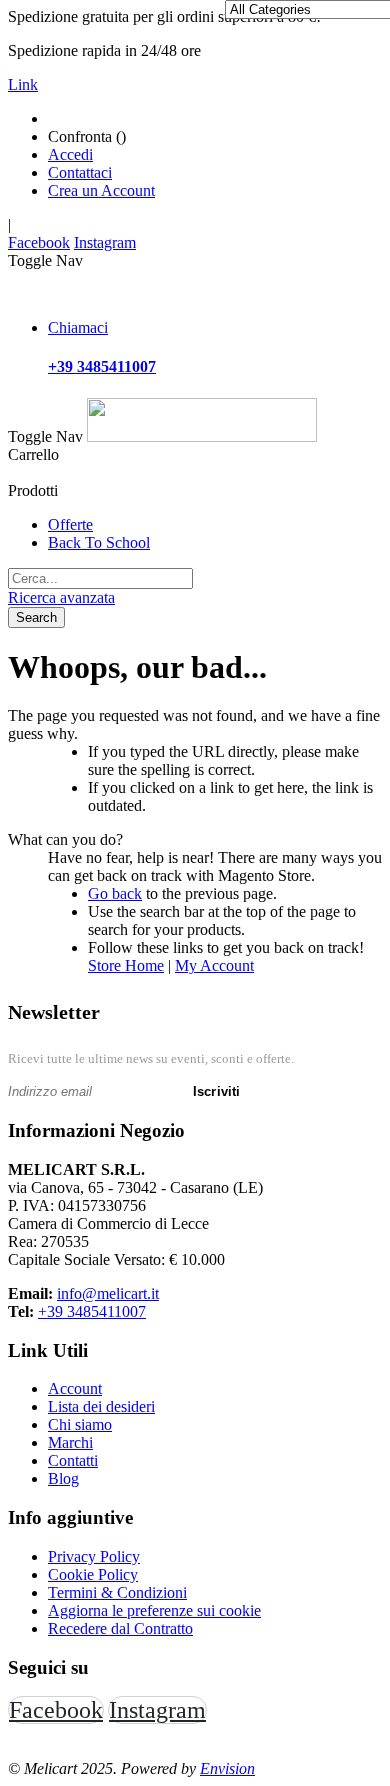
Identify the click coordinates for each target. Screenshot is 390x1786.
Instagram (105, 242)
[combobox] (100, 578)
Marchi (70, 1442)
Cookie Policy (93, 1574)
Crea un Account (101, 190)
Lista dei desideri (101, 1406)
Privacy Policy (94, 1556)
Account (75, 1388)
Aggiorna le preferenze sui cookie (154, 1610)
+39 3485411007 (92, 1311)
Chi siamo (80, 1424)
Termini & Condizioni (117, 1592)
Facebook (39, 242)
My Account (214, 965)
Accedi (70, 154)
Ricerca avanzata (61, 597)
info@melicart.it (108, 1293)
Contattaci (80, 172)
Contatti (73, 1460)
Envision (227, 1768)
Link (23, 84)
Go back (115, 893)
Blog (63, 1478)
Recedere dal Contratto (120, 1628)
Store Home (126, 965)
